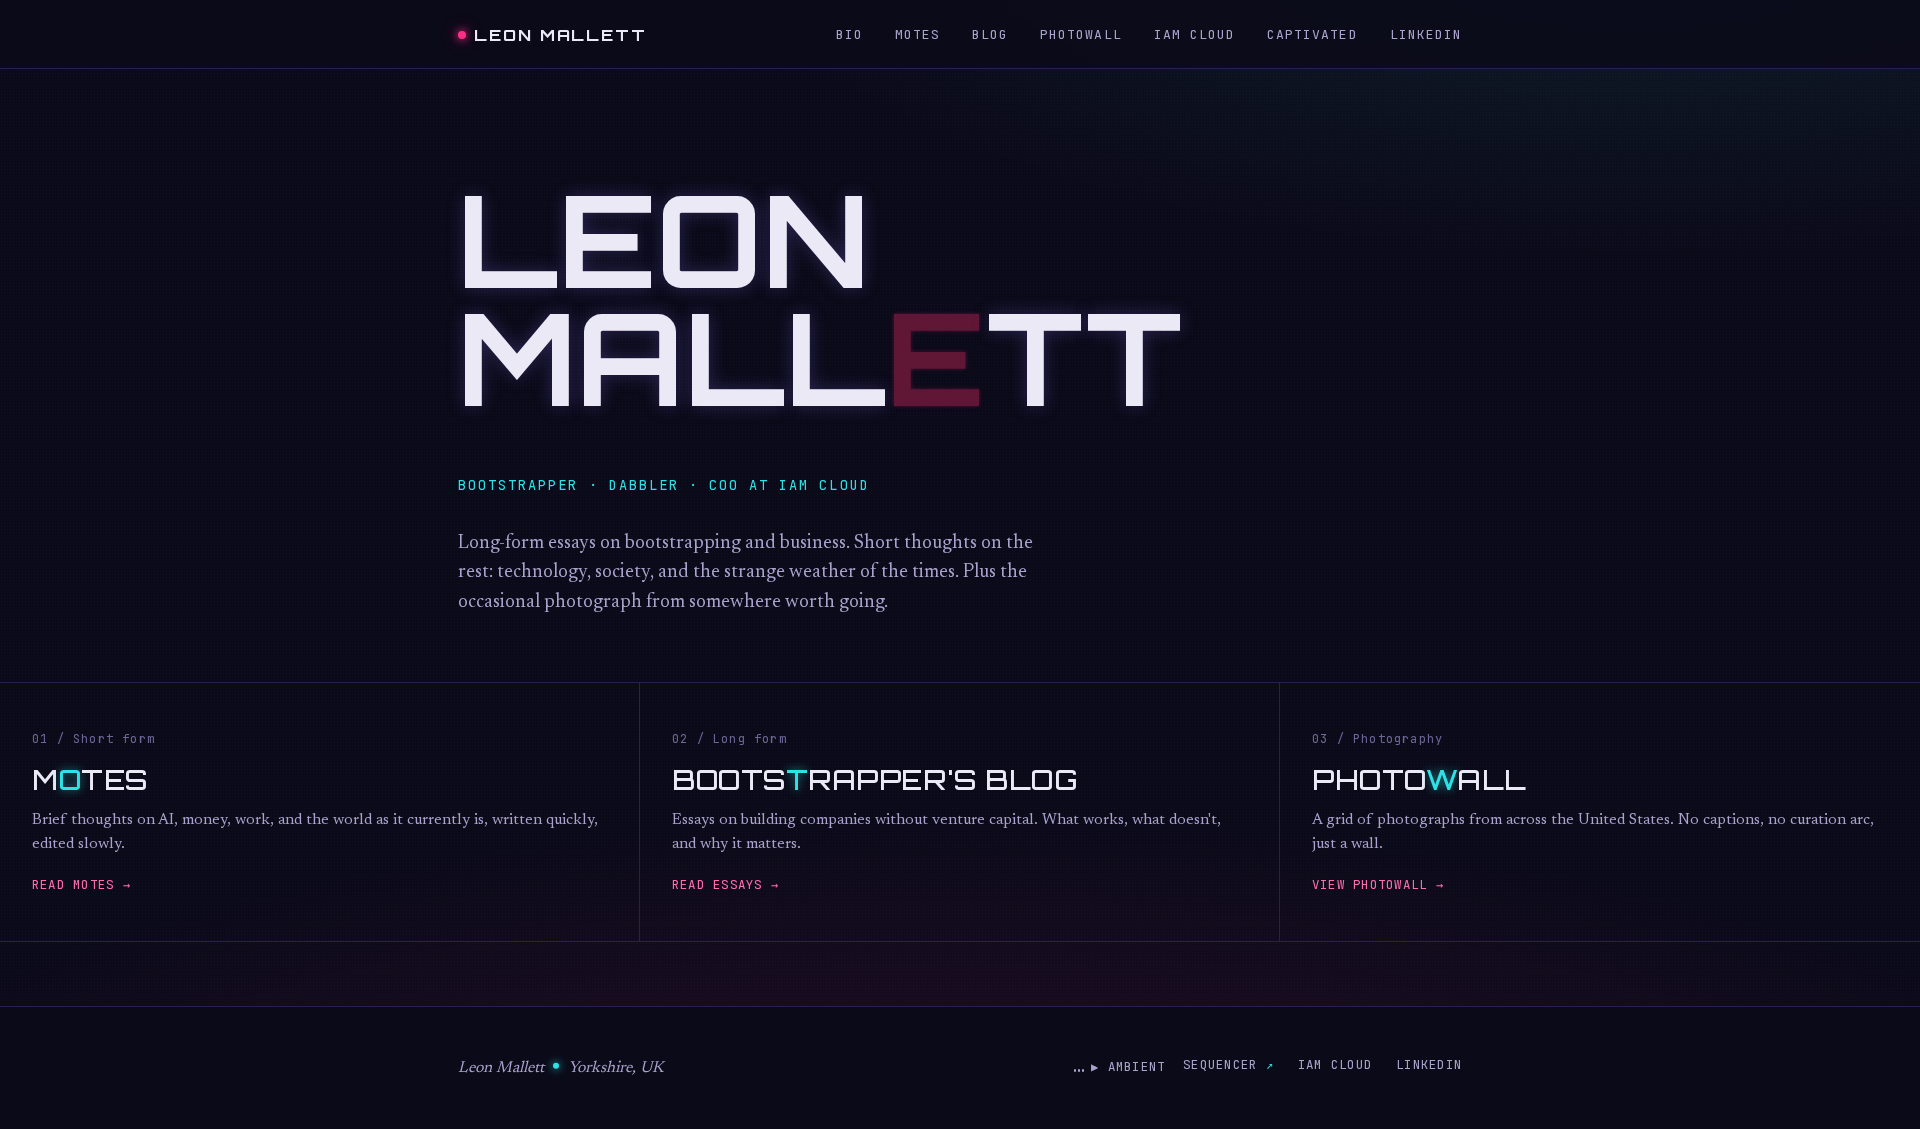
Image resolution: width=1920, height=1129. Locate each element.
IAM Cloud (1194, 34)
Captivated (1312, 34)
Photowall (1080, 34)
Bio (849, 34)
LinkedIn (1426, 34)
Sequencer (1220, 1064)
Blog (990, 34)
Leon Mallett (560, 35)
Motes (917, 34)
